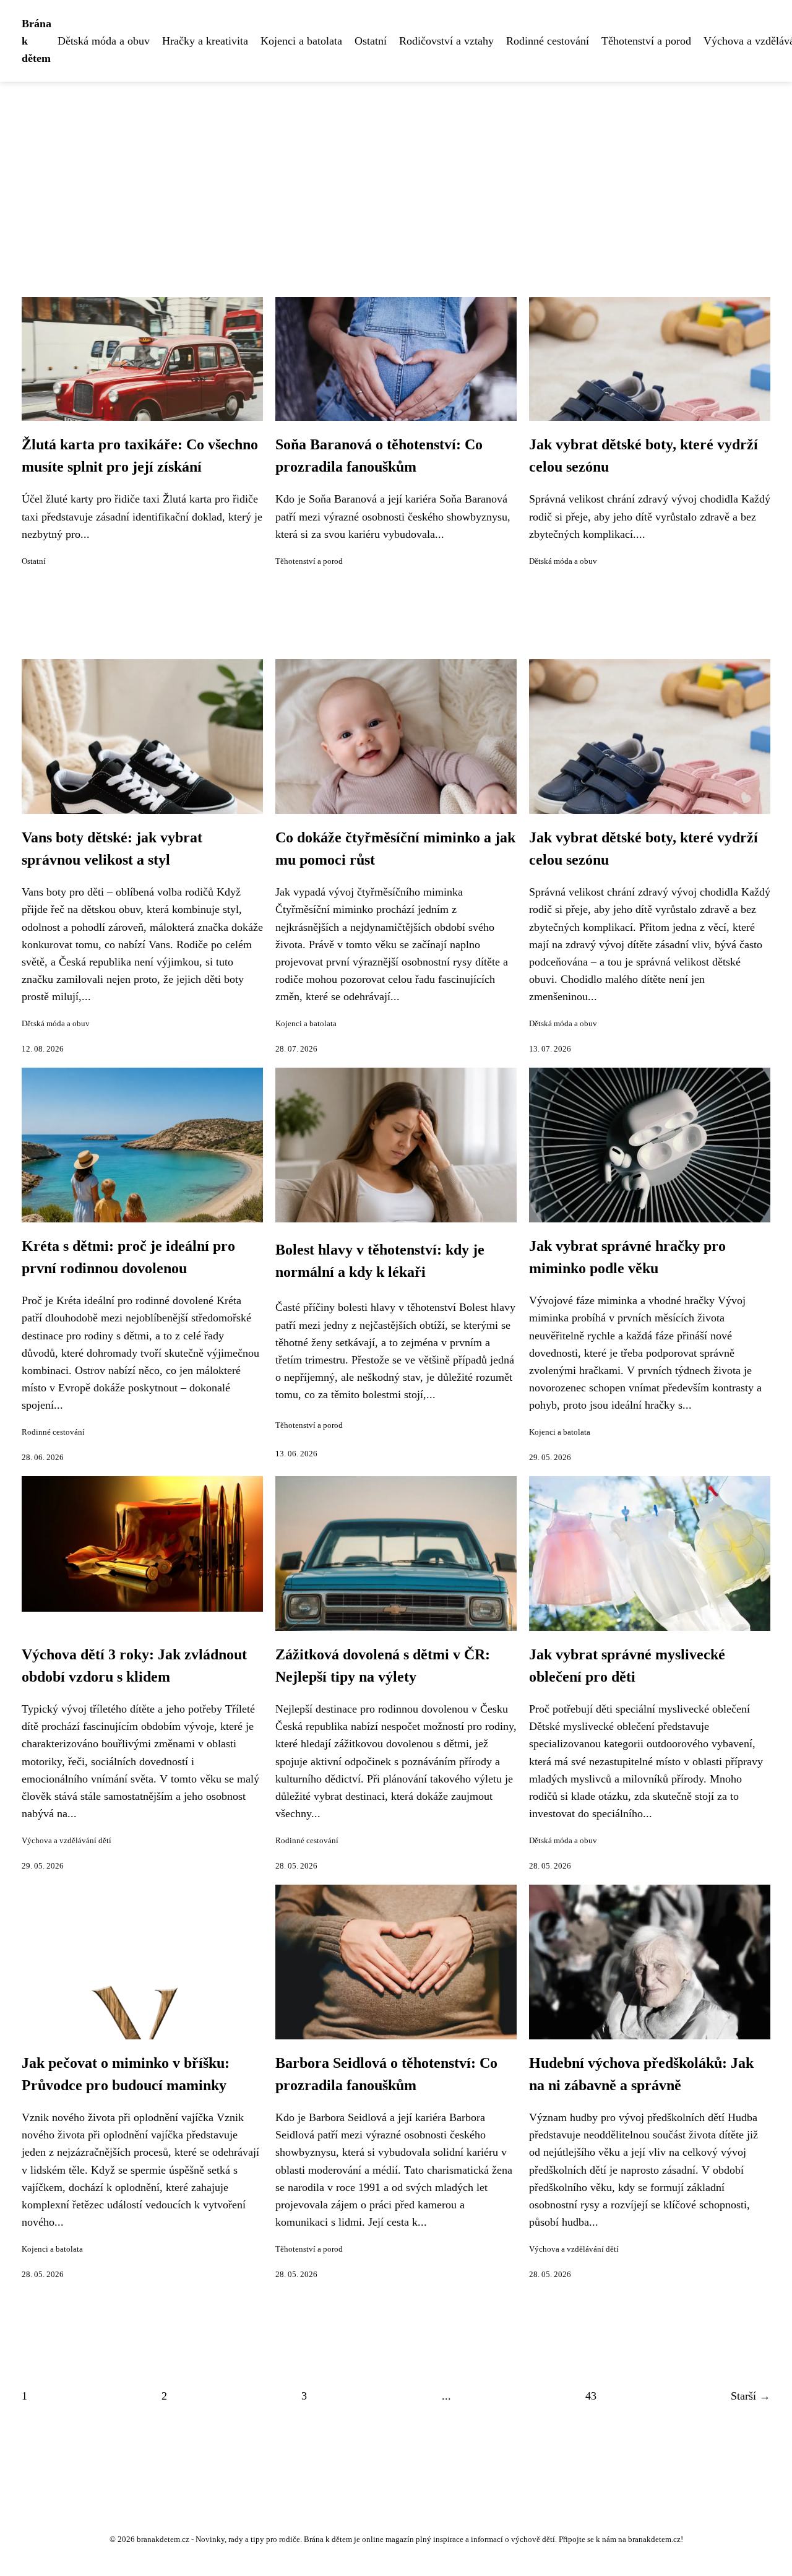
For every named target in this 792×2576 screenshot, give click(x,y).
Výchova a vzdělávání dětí (67, 1841)
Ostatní (371, 41)
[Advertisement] (396, 175)
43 (591, 2396)
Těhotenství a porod (646, 41)
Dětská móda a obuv (104, 41)
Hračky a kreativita (205, 41)
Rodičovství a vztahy (446, 41)
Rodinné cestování (548, 41)
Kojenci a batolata (301, 41)
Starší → (751, 2396)
